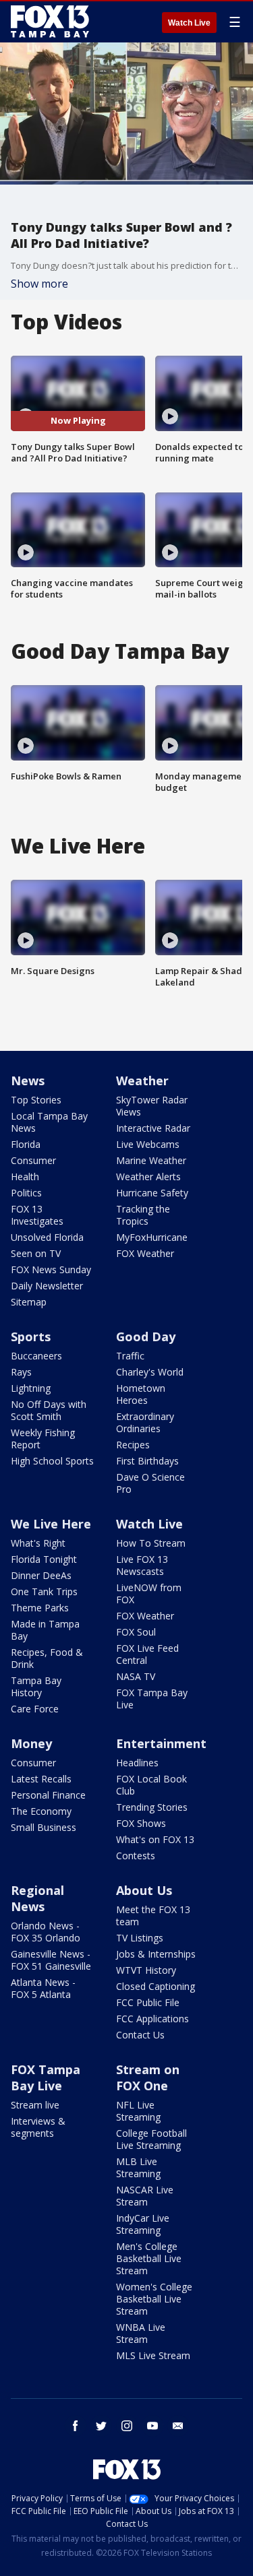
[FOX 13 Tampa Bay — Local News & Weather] (50, 22)
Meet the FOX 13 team (153, 1915)
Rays (21, 1372)
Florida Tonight (44, 1559)
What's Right (38, 1543)
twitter (101, 2426)
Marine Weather (151, 1160)
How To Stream (151, 1543)
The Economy (41, 1811)
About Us (144, 1890)
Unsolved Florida (47, 1237)
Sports (31, 1337)
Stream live (35, 2105)
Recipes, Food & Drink (47, 1658)
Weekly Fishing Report (43, 1439)
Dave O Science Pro (150, 1483)
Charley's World (150, 1372)
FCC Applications (152, 2019)
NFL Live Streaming (138, 2111)
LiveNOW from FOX (149, 1593)
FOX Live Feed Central (147, 1654)
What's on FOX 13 (155, 1839)
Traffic (130, 1356)
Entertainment (161, 1743)
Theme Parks (40, 1608)
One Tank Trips (44, 1591)
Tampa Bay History (36, 1686)
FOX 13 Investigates (37, 1215)
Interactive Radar (153, 1128)
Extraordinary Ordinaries (145, 1422)
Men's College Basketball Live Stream (149, 2258)
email (178, 2426)
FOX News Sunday (51, 1269)
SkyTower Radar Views (152, 1106)
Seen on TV (36, 1253)
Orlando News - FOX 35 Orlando (46, 1932)
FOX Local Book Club (151, 1785)
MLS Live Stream (153, 2355)
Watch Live (189, 23)
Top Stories (36, 1100)
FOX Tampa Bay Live (152, 1699)
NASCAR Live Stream (145, 2196)
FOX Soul (136, 1632)
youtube (152, 2426)
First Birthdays (147, 1461)
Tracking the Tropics (143, 1215)
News (28, 1081)
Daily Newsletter (47, 1286)
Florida (26, 1144)
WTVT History (146, 1970)
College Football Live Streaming (151, 2139)
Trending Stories (152, 1807)
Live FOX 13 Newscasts (142, 1565)
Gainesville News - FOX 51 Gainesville (51, 1960)
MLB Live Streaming (138, 2167)
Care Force (35, 1709)
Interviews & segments (38, 2127)
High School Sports (52, 1461)
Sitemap (29, 1302)
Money (31, 1743)
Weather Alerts (148, 1177)
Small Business (44, 1827)
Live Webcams (148, 1144)
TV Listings (140, 1938)
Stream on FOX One (148, 2078)
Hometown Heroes (141, 1394)
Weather (142, 1081)
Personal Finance (48, 1795)
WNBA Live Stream (141, 2333)
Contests (136, 1856)
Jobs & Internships (156, 1954)
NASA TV (136, 1676)
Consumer (33, 1160)
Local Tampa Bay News (49, 1122)
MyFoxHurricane (152, 1237)
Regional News (37, 1898)
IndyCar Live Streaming (143, 2224)
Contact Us (140, 2035)
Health (25, 1177)
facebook (76, 2426)
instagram (127, 2426)
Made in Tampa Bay (45, 1630)
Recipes (133, 1445)
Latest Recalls (41, 1779)
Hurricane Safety (152, 1193)
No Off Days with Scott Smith (49, 1410)
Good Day (146, 1337)
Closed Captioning (156, 1986)
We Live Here (51, 1524)
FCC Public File (148, 2002)
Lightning (31, 1388)
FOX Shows (141, 1823)
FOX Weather (145, 1253)
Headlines (137, 1763)
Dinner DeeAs (41, 1575)
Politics (26, 1193)
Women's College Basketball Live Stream (154, 2299)
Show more (39, 284)
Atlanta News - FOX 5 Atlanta (43, 1988)
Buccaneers (36, 1356)
